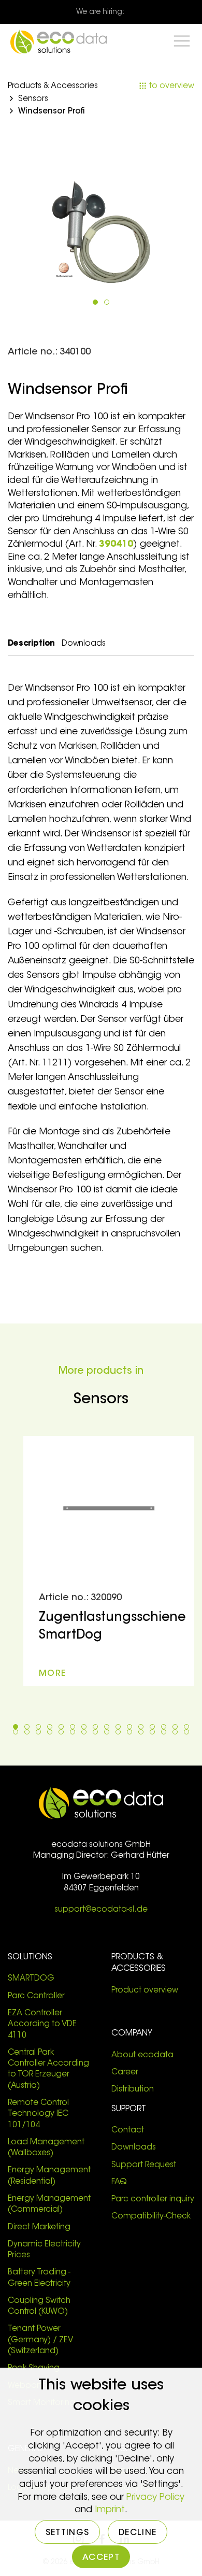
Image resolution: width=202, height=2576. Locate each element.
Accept (101, 2558)
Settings (67, 2533)
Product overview (145, 1991)
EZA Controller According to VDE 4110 (42, 2025)
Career (125, 2073)
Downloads (134, 2148)
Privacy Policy (155, 2498)
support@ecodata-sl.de (101, 1910)
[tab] (95, 302)
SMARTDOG (31, 1979)
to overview (171, 86)
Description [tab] (31, 644)
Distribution (134, 2090)
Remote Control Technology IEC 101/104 (38, 2114)
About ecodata (142, 2055)
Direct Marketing (39, 2228)
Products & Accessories (53, 86)
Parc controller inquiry (153, 2200)
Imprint (110, 2510)
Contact (128, 2131)
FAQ (119, 2182)
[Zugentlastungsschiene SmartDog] (109, 1561)
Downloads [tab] (84, 644)
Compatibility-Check (151, 2217)
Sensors (33, 99)
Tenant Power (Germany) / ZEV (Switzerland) (40, 2340)
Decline (138, 2533)
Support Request (144, 2165)
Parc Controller (36, 1996)
